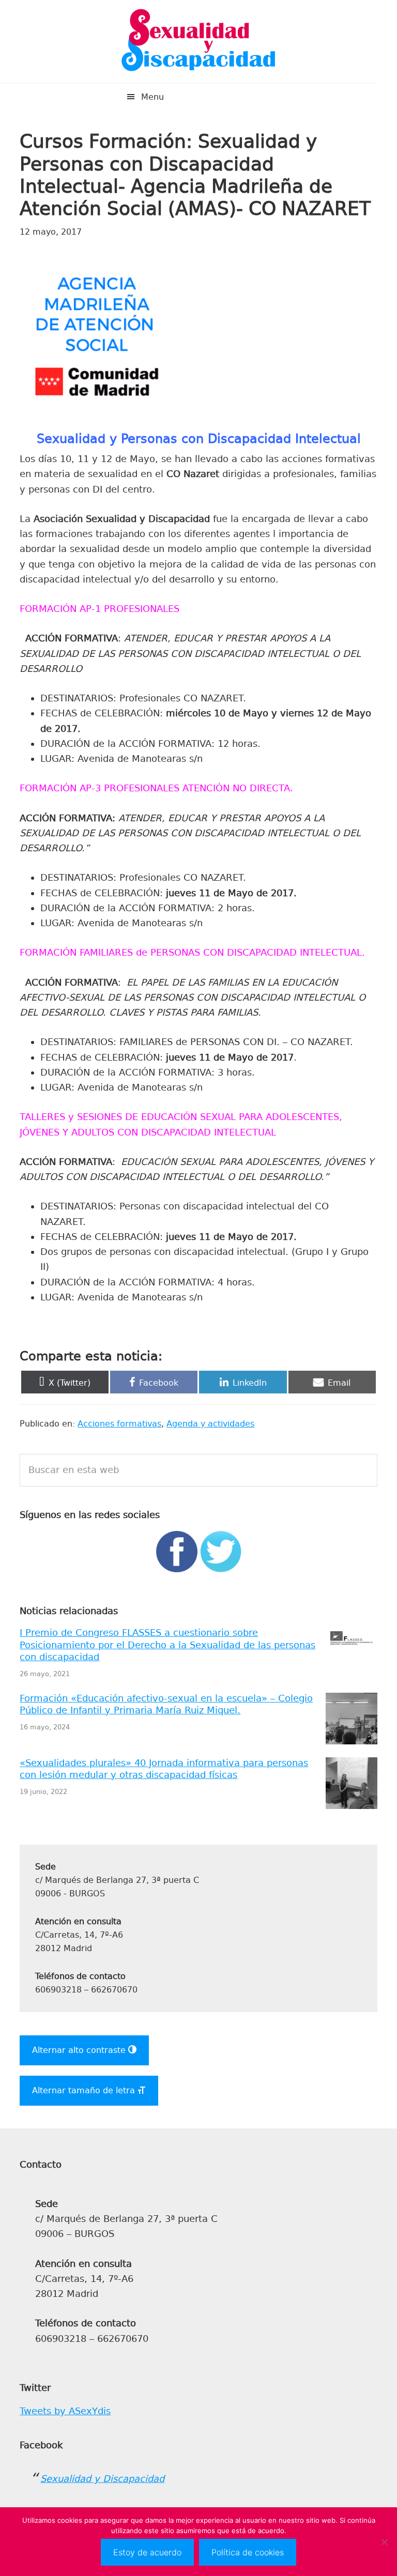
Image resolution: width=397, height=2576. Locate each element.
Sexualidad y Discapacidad (198, 41)
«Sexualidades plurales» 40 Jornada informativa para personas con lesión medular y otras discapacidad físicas (164, 1769)
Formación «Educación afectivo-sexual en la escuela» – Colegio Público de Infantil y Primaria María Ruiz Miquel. (166, 1704)
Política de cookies (248, 2552)
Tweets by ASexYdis (65, 2411)
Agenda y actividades (210, 1424)
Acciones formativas (119, 1424)
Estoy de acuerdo (147, 2552)
